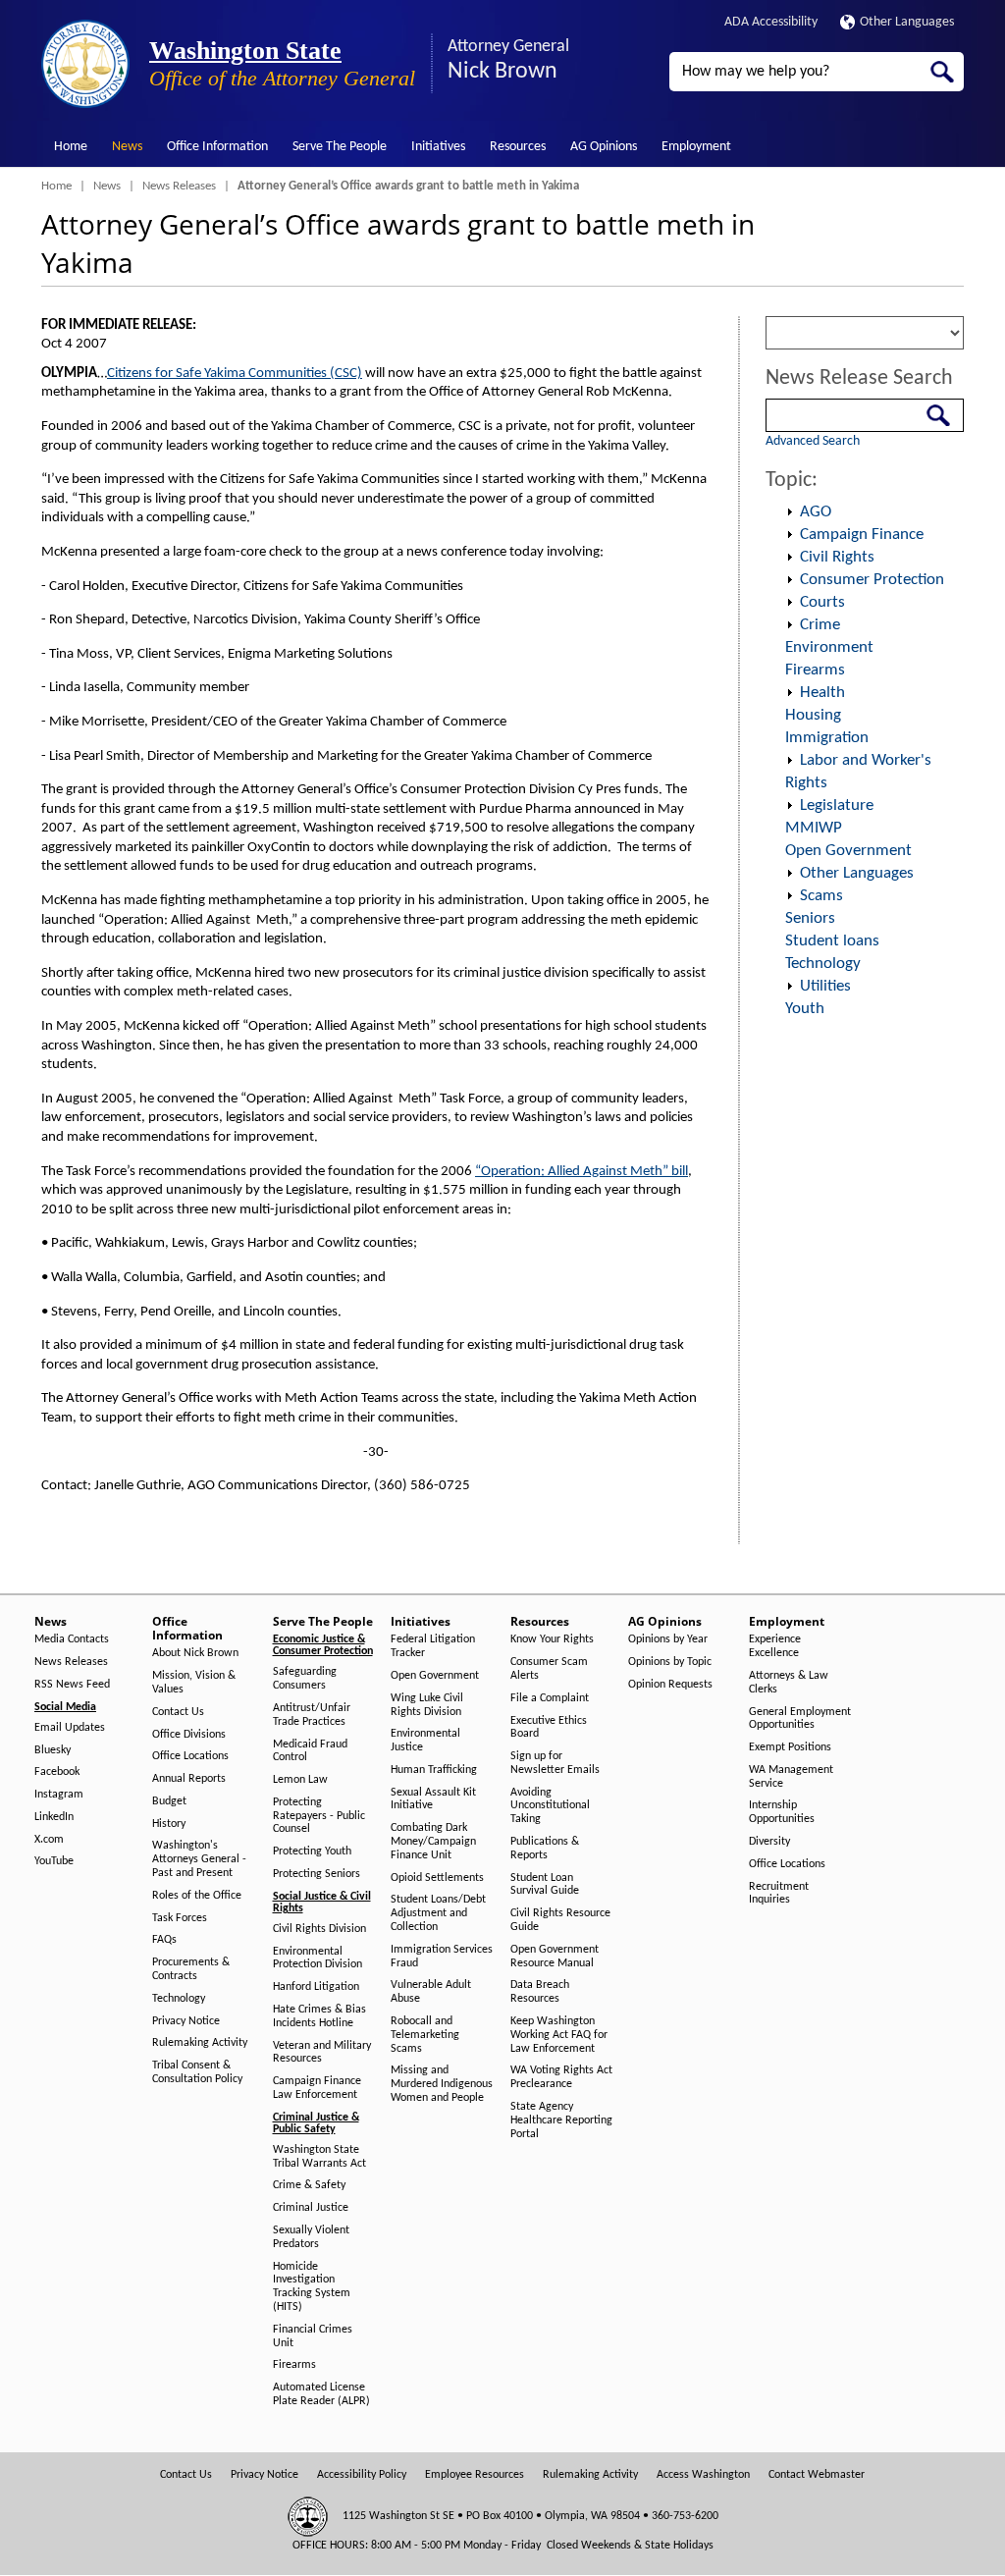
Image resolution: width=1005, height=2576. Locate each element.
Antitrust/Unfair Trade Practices (312, 1715)
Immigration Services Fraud (442, 1957)
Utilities (825, 986)
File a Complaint (550, 1698)
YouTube (54, 1861)
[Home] (85, 64)
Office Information (217, 147)
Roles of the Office (197, 1896)
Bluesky (53, 1750)
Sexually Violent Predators (311, 2237)
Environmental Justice (425, 1741)
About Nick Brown (195, 1653)
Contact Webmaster (817, 2475)
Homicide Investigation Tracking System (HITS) (312, 2287)
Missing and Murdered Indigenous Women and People (442, 2084)
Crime (820, 625)
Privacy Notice (186, 2021)
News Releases (179, 186)
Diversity (769, 1842)
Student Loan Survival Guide (545, 1885)
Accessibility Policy (362, 2475)
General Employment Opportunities (800, 1719)
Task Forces (180, 1918)
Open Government (848, 851)
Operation (790, 512)
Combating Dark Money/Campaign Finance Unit (433, 1842)
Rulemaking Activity (200, 2043)
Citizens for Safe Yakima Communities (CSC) (235, 374)
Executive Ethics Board (549, 1728)
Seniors (810, 918)
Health (822, 693)
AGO (816, 512)
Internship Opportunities (782, 1812)
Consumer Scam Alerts (549, 1669)
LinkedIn (54, 1817)
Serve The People (340, 147)
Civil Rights (837, 557)
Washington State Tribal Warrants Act (319, 2157)
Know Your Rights (552, 1639)
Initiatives (438, 147)
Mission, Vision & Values (194, 1683)
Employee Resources (475, 2475)
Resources (518, 147)
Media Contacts (72, 1639)
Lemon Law (300, 1780)
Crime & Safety (309, 2185)
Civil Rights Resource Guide (560, 1920)
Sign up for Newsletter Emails (555, 1763)
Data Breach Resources (540, 1992)
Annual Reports (189, 1779)
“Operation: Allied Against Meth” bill (582, 1172)
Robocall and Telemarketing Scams (425, 2035)
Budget (169, 1801)
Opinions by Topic (670, 1662)
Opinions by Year (668, 1639)
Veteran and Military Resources (322, 2053)
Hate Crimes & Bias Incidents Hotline (319, 2016)
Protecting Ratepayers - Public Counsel (319, 1816)
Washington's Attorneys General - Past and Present (199, 1859)
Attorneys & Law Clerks (789, 1683)
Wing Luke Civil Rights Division (427, 1705)
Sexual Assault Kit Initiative (433, 1799)
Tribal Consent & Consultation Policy (197, 2072)
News (127, 147)
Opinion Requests (670, 1685)
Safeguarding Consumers (305, 1679)
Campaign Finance (862, 535)
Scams (821, 896)
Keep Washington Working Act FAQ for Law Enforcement (559, 2035)
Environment (829, 647)
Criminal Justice (311, 2208)
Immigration (827, 738)
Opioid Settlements (437, 1878)
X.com (49, 1840)
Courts (822, 602)
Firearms (815, 670)
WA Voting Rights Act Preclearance (561, 2077)
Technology (823, 964)
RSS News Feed (72, 1685)
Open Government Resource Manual (555, 1957)
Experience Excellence (775, 1646)
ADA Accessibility (771, 22)
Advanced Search (813, 441)
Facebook (57, 1772)
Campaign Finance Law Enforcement (317, 2088)
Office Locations (190, 1756)
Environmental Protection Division (317, 1959)
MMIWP (814, 828)
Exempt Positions (790, 1747)
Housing (813, 715)
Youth (805, 1009)
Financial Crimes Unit (313, 2336)
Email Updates (70, 1728)
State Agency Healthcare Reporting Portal (561, 2120)
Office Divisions (189, 1735)
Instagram (59, 1795)
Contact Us (178, 1712)
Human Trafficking (434, 1770)
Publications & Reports (545, 1849)
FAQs (164, 1940)
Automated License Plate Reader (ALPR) (321, 2394)
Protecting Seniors (317, 1874)
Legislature (837, 805)
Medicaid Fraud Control (310, 1751)
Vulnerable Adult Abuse (431, 1992)
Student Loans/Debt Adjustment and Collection (438, 1913)
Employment (696, 147)
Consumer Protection (872, 580)
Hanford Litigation (316, 1987)
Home (71, 147)
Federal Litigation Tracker (433, 1646)
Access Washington (703, 2475)
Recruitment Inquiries (779, 1894)
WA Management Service (791, 1777)
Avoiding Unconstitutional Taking (550, 1806)
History (169, 1824)
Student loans (832, 941)
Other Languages (907, 22)
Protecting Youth (312, 1851)
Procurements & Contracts (191, 1969)
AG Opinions (604, 147)
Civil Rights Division (319, 1929)
